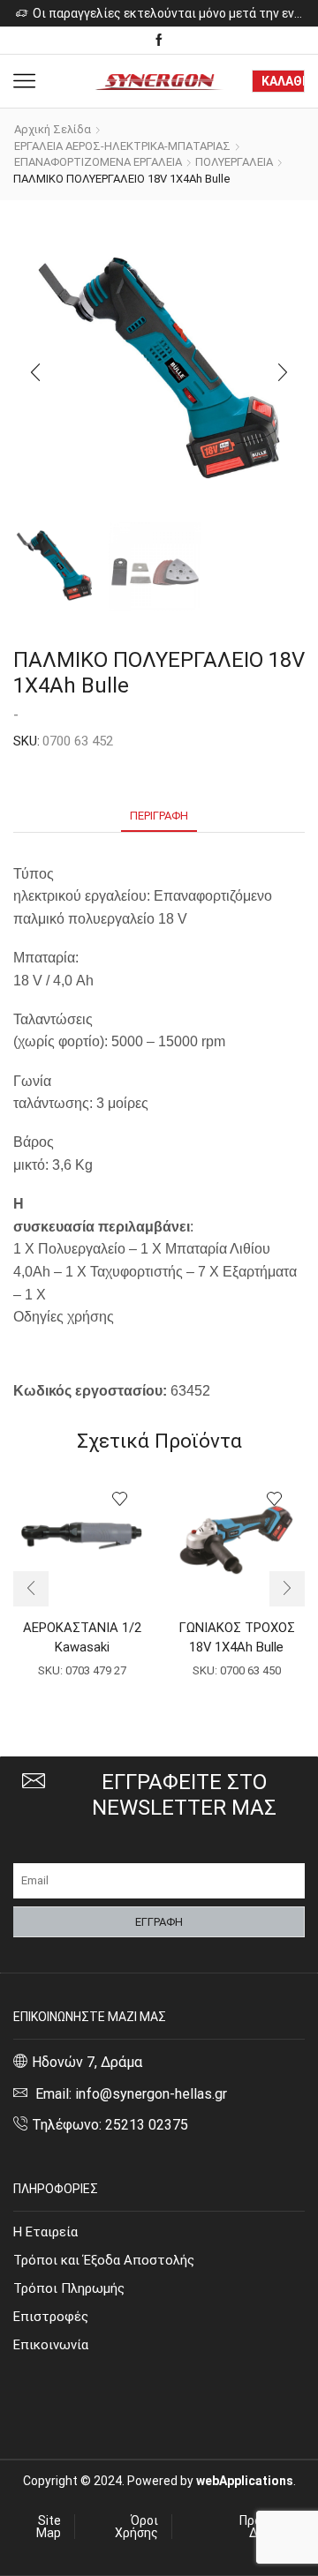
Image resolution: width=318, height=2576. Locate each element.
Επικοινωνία (51, 2345)
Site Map (49, 2527)
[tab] (159, 816)
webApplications (245, 2481)
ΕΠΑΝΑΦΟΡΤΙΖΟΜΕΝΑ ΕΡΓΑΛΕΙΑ (98, 162)
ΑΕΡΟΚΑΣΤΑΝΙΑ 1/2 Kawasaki (82, 1637)
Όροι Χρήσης (136, 2527)
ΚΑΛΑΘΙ (283, 81)
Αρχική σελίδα (53, 129)
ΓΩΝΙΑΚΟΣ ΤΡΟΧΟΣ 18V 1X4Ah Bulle (237, 1637)
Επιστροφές (51, 2317)
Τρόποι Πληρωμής (69, 2288)
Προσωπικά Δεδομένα (272, 2527)
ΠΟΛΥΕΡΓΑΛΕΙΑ (234, 162)
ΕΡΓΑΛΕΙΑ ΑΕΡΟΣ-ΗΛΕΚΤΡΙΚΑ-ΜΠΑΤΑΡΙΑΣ (122, 146)
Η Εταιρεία (45, 2232)
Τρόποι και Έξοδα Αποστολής (104, 2260)
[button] (35, 372)
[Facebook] (159, 41)
